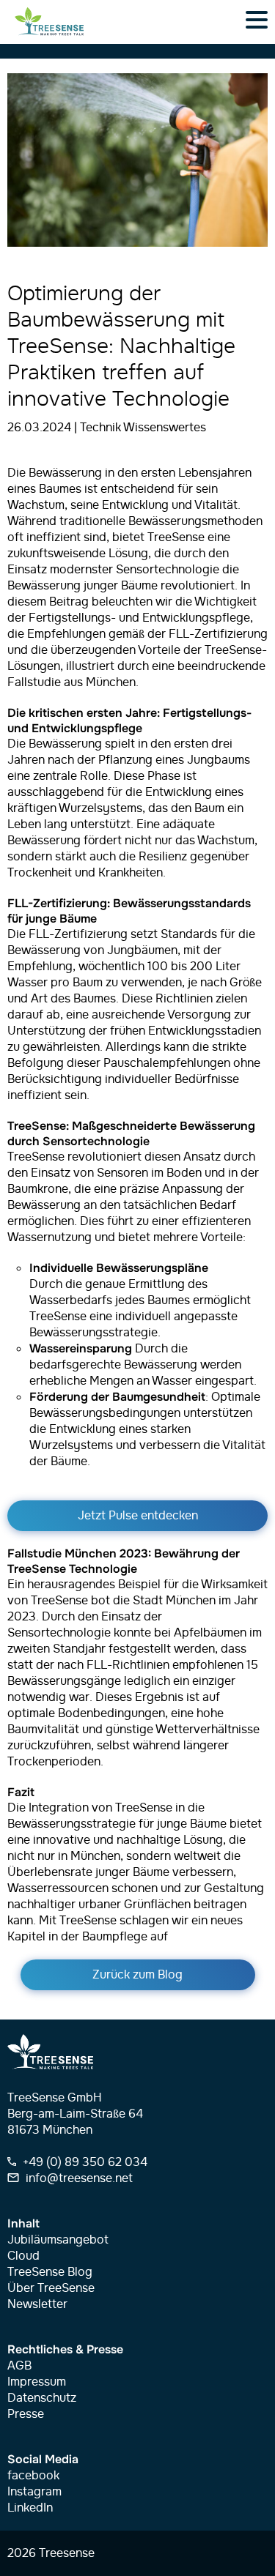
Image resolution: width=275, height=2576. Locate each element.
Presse (26, 2414)
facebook (33, 2476)
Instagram (34, 2492)
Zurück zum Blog (137, 1975)
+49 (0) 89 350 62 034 (84, 2162)
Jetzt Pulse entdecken (138, 1516)
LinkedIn (30, 2508)
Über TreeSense (51, 2288)
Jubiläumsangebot (58, 2240)
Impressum (37, 2382)
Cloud (23, 2256)
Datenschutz (42, 2398)
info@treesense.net (78, 2178)
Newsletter (37, 2304)
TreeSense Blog (50, 2272)
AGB (19, 2366)
